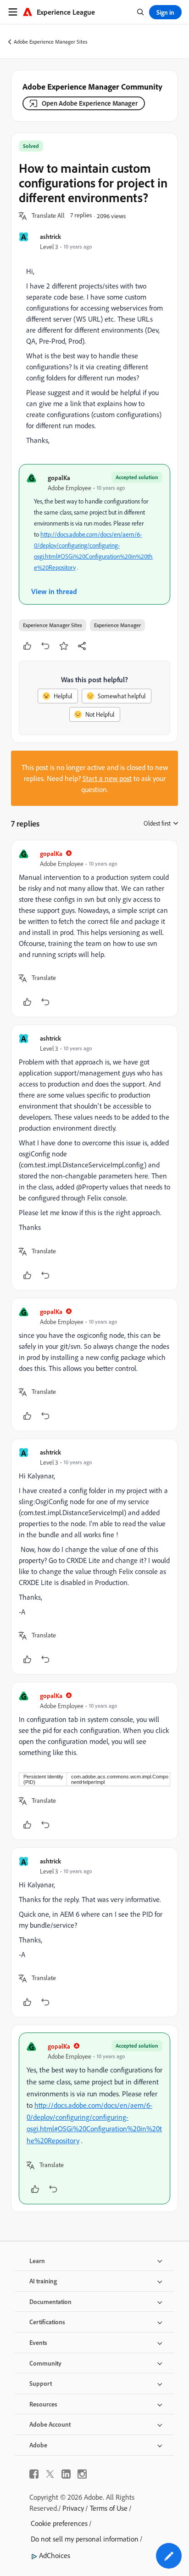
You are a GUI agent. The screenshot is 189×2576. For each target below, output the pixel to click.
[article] (94, 928)
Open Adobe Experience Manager (90, 103)
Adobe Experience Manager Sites (51, 42)
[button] (48, 216)
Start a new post (107, 778)
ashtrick (50, 236)
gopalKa (59, 478)
